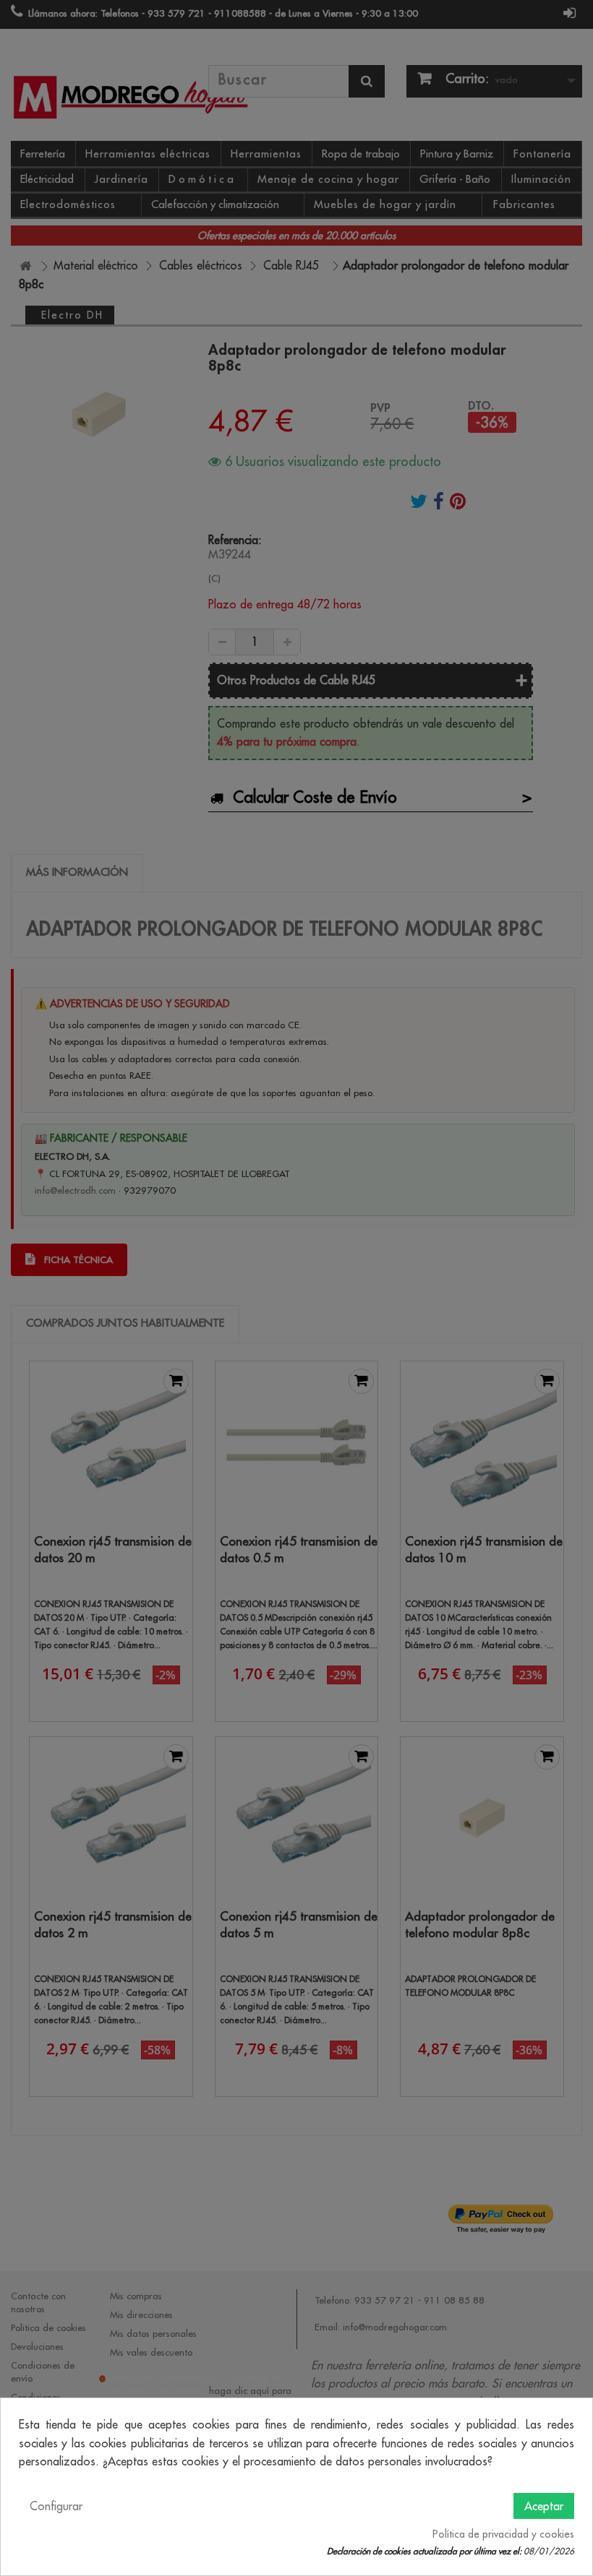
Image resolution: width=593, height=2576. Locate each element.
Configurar (56, 2506)
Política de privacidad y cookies (503, 2534)
